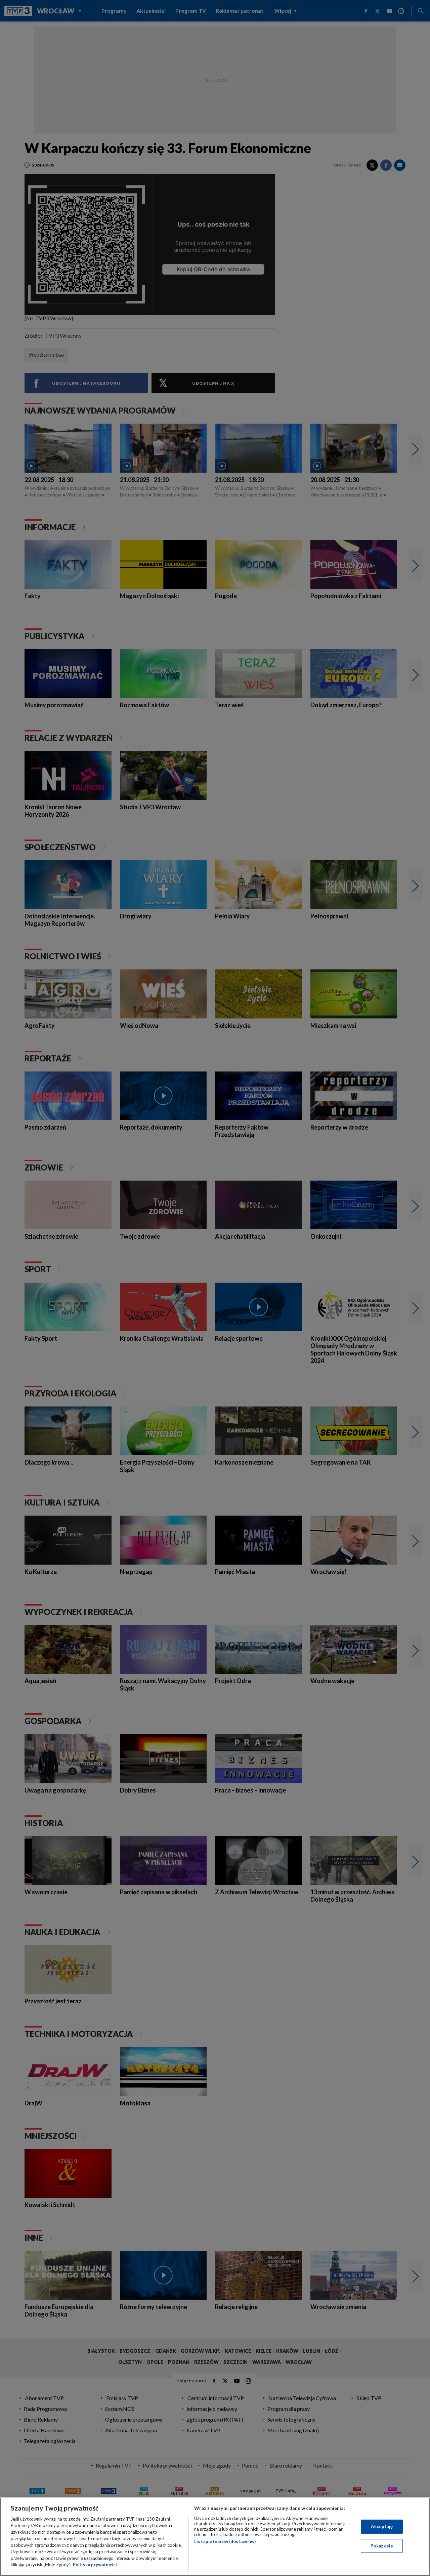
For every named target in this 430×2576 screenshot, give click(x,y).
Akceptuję (382, 2526)
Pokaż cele (382, 2545)
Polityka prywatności (95, 2565)
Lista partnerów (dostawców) (225, 2541)
